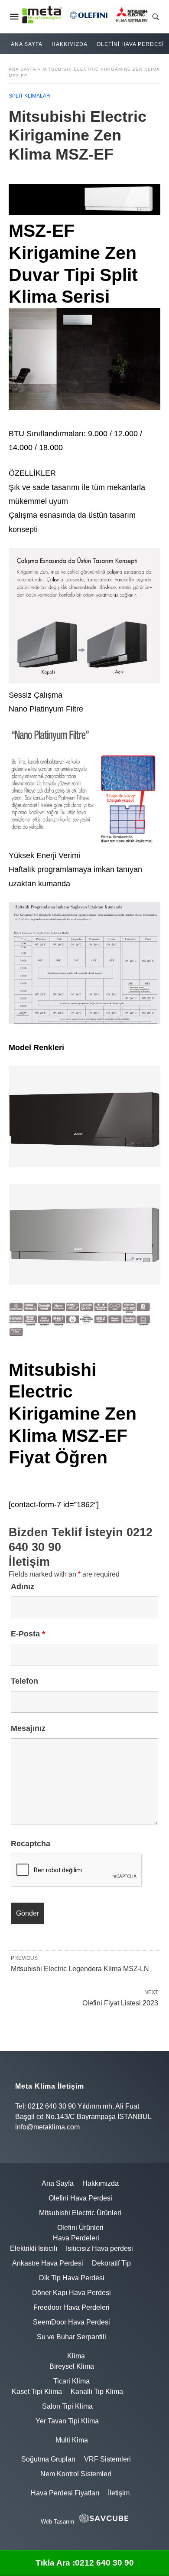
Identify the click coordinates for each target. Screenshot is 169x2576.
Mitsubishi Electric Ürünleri (80, 2213)
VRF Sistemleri (107, 2459)
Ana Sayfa (27, 44)
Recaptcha (31, 1844)
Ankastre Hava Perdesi (48, 2263)
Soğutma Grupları (48, 2459)
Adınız (23, 1587)
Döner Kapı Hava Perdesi (71, 2293)
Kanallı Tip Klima (97, 2392)
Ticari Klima (71, 2381)
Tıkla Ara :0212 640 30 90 (85, 2563)
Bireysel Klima (72, 2366)
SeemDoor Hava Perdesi (71, 2322)
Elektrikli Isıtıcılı (34, 2248)
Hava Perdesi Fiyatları (65, 2493)
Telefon (24, 1681)
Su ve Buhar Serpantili (71, 2337)
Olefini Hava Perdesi (130, 44)
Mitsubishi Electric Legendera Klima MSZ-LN (80, 1969)
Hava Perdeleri (76, 2238)
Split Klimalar (29, 96)
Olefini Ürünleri (80, 2228)
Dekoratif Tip (111, 2263)
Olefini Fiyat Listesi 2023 (120, 2003)
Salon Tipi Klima (67, 2406)
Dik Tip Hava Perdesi (72, 2278)
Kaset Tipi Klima (37, 2392)
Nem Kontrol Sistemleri (76, 2474)
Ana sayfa (22, 69)
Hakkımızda (70, 44)
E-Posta (28, 1634)
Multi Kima (72, 2440)
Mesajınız (28, 1728)
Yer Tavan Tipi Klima (67, 2421)
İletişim (119, 2493)
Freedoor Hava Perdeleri (71, 2307)
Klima (76, 2356)
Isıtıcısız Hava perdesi (99, 2248)
